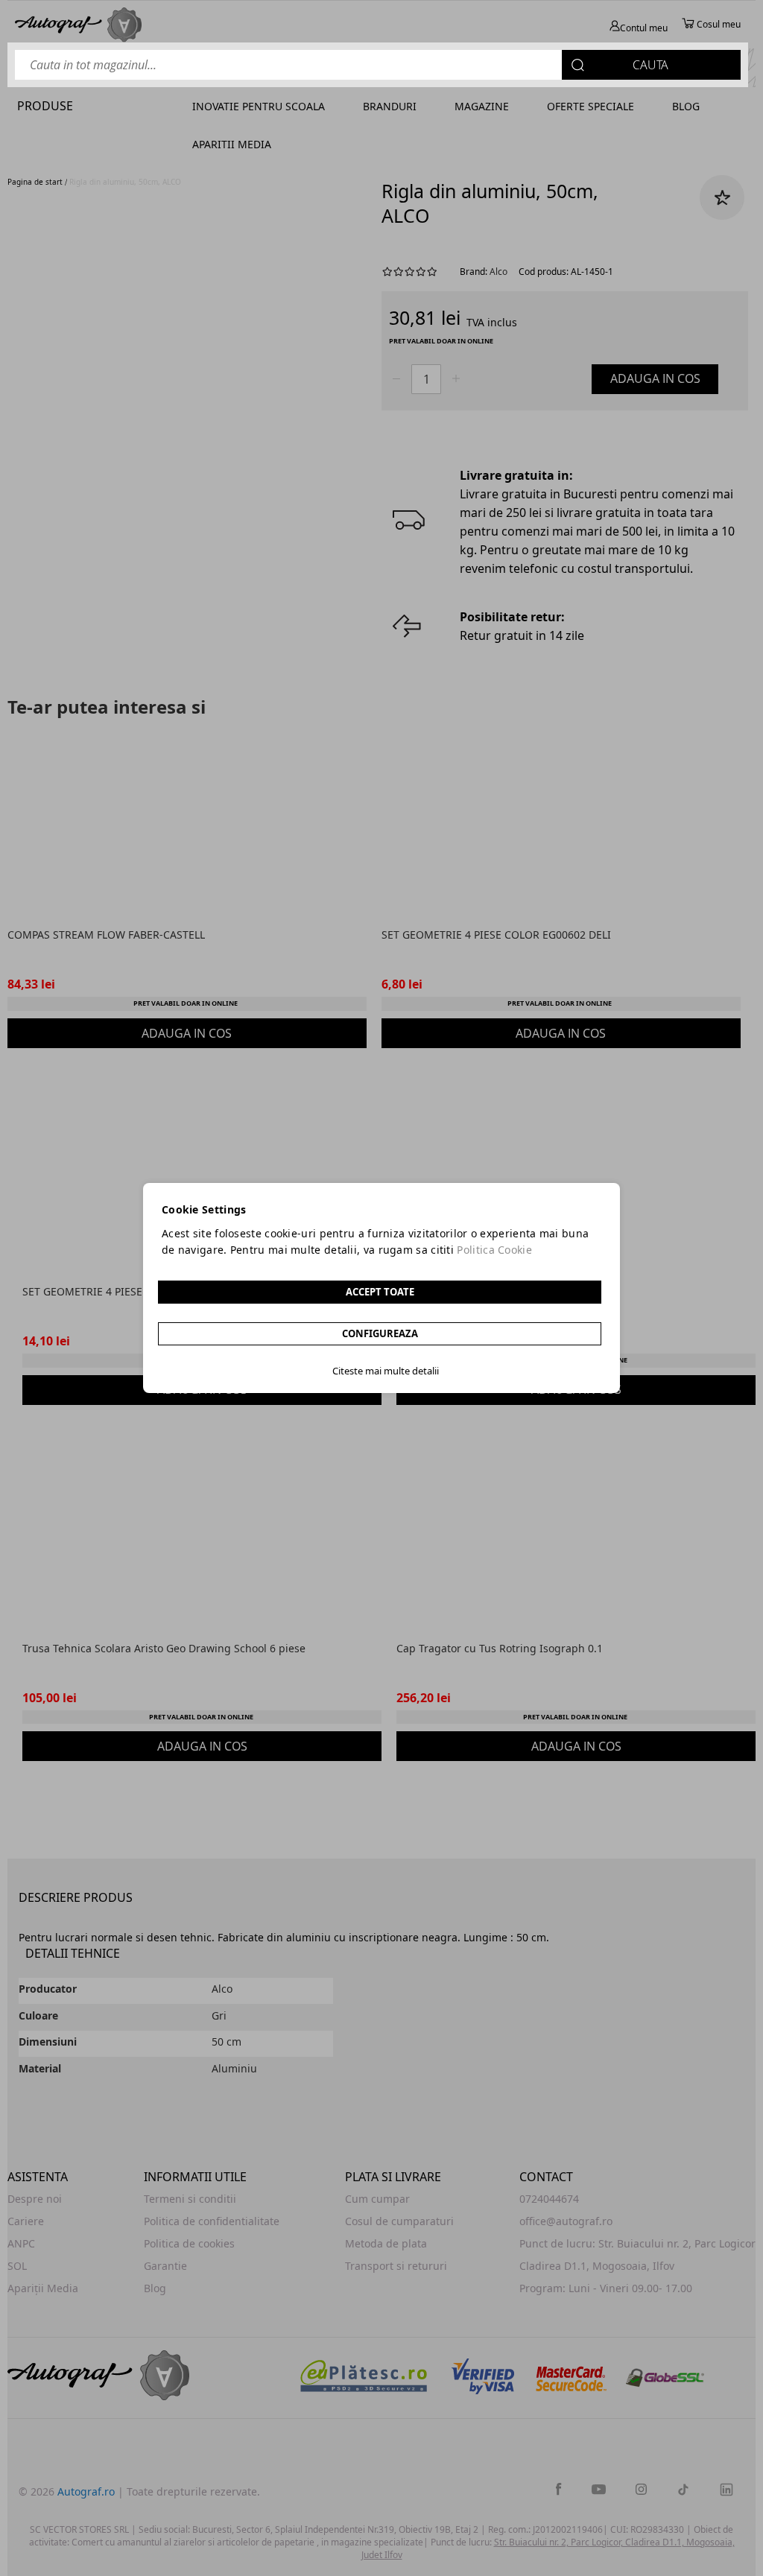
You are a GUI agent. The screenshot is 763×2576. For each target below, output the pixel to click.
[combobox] (378, 65)
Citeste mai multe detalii (386, 1371)
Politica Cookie (494, 1250)
